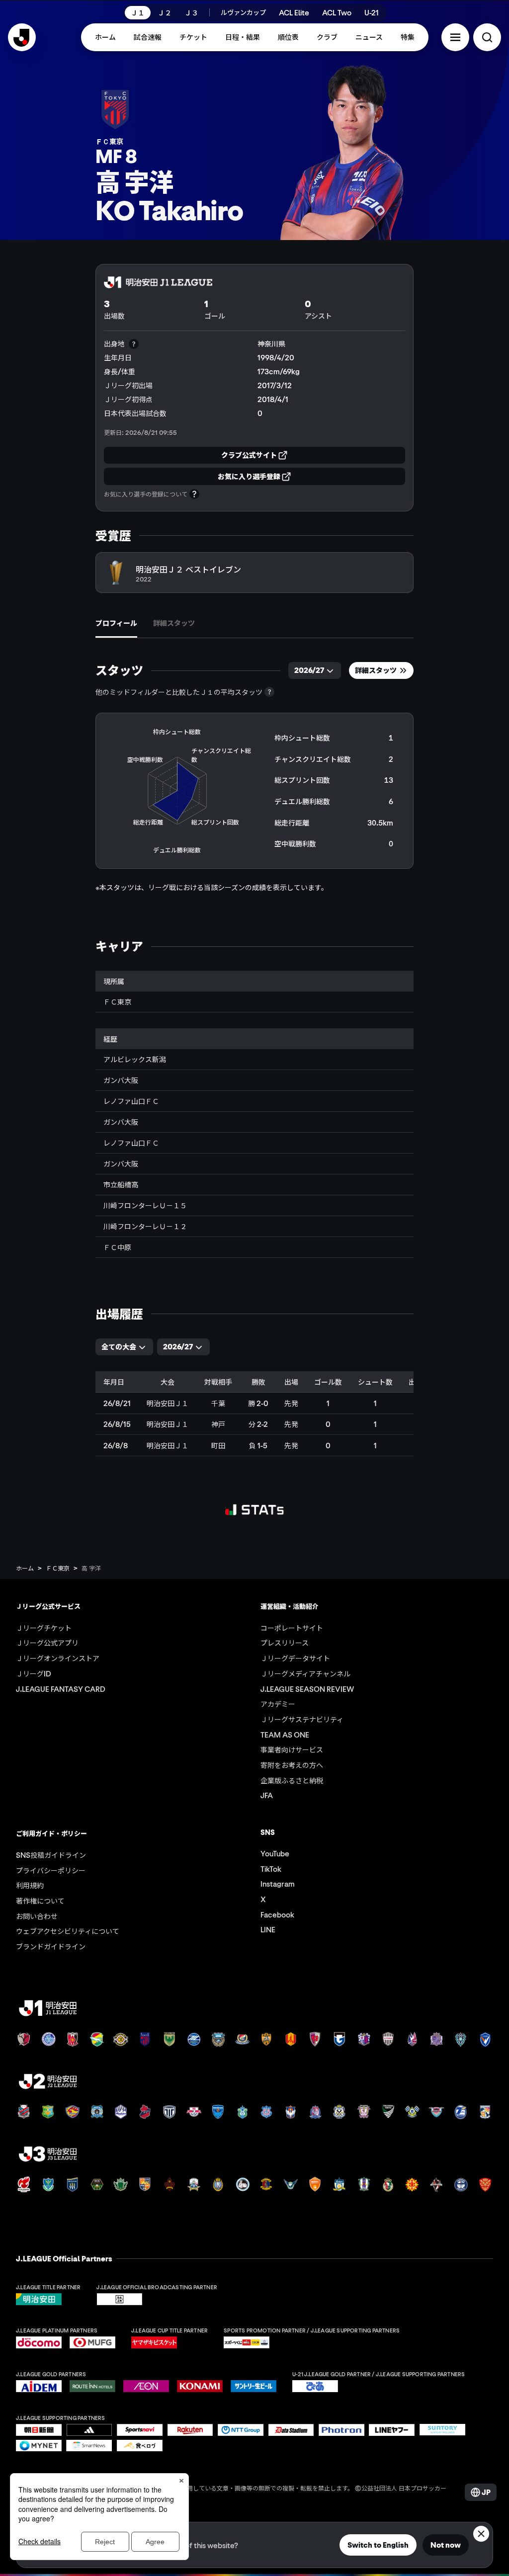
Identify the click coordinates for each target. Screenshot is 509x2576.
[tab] (116, 623)
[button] (455, 37)
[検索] (487, 37)
